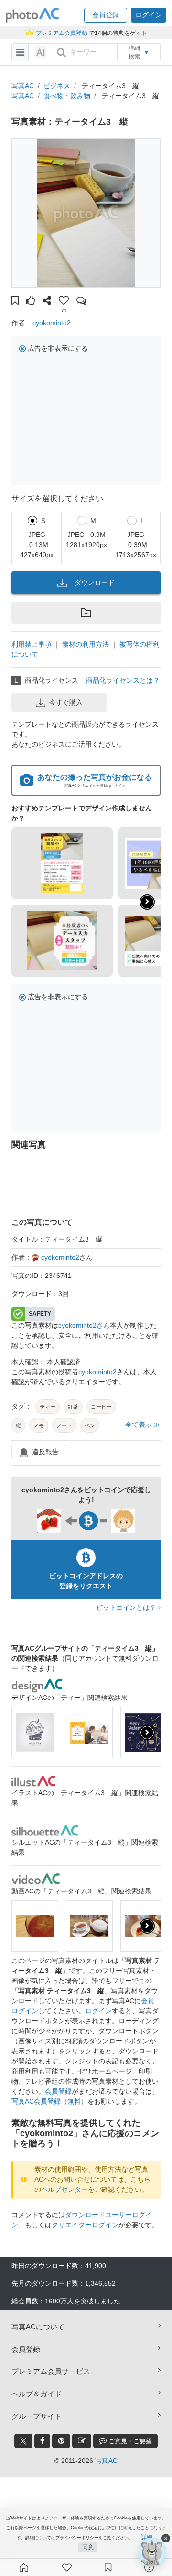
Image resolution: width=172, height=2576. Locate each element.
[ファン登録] (67, 2567)
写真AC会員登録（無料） (49, 2101)
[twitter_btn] (23, 2441)
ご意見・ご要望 (129, 2441)
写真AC (23, 86)
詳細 (147, 2537)
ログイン (98, 2011)
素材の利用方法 (86, 644)
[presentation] (147, 1733)
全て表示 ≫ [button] (143, 1425)
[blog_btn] (82, 2441)
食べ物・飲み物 (67, 96)
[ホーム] (24, 2567)
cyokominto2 (52, 323)
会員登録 (58, 2091)
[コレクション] (108, 2567)
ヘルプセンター (64, 2189)
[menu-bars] (20, 52)
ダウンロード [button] (95, 582)
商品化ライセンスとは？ (123, 680)
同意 (88, 2547)
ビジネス (57, 86)
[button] (106, 15)
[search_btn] (61, 52)
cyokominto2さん (84, 1325)
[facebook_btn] (42, 2441)
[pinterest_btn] (61, 2441)
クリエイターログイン (85, 2225)
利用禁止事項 (32, 644)
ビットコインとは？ (127, 1607)
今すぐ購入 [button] (66, 702)
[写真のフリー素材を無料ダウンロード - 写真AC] (32, 15)
